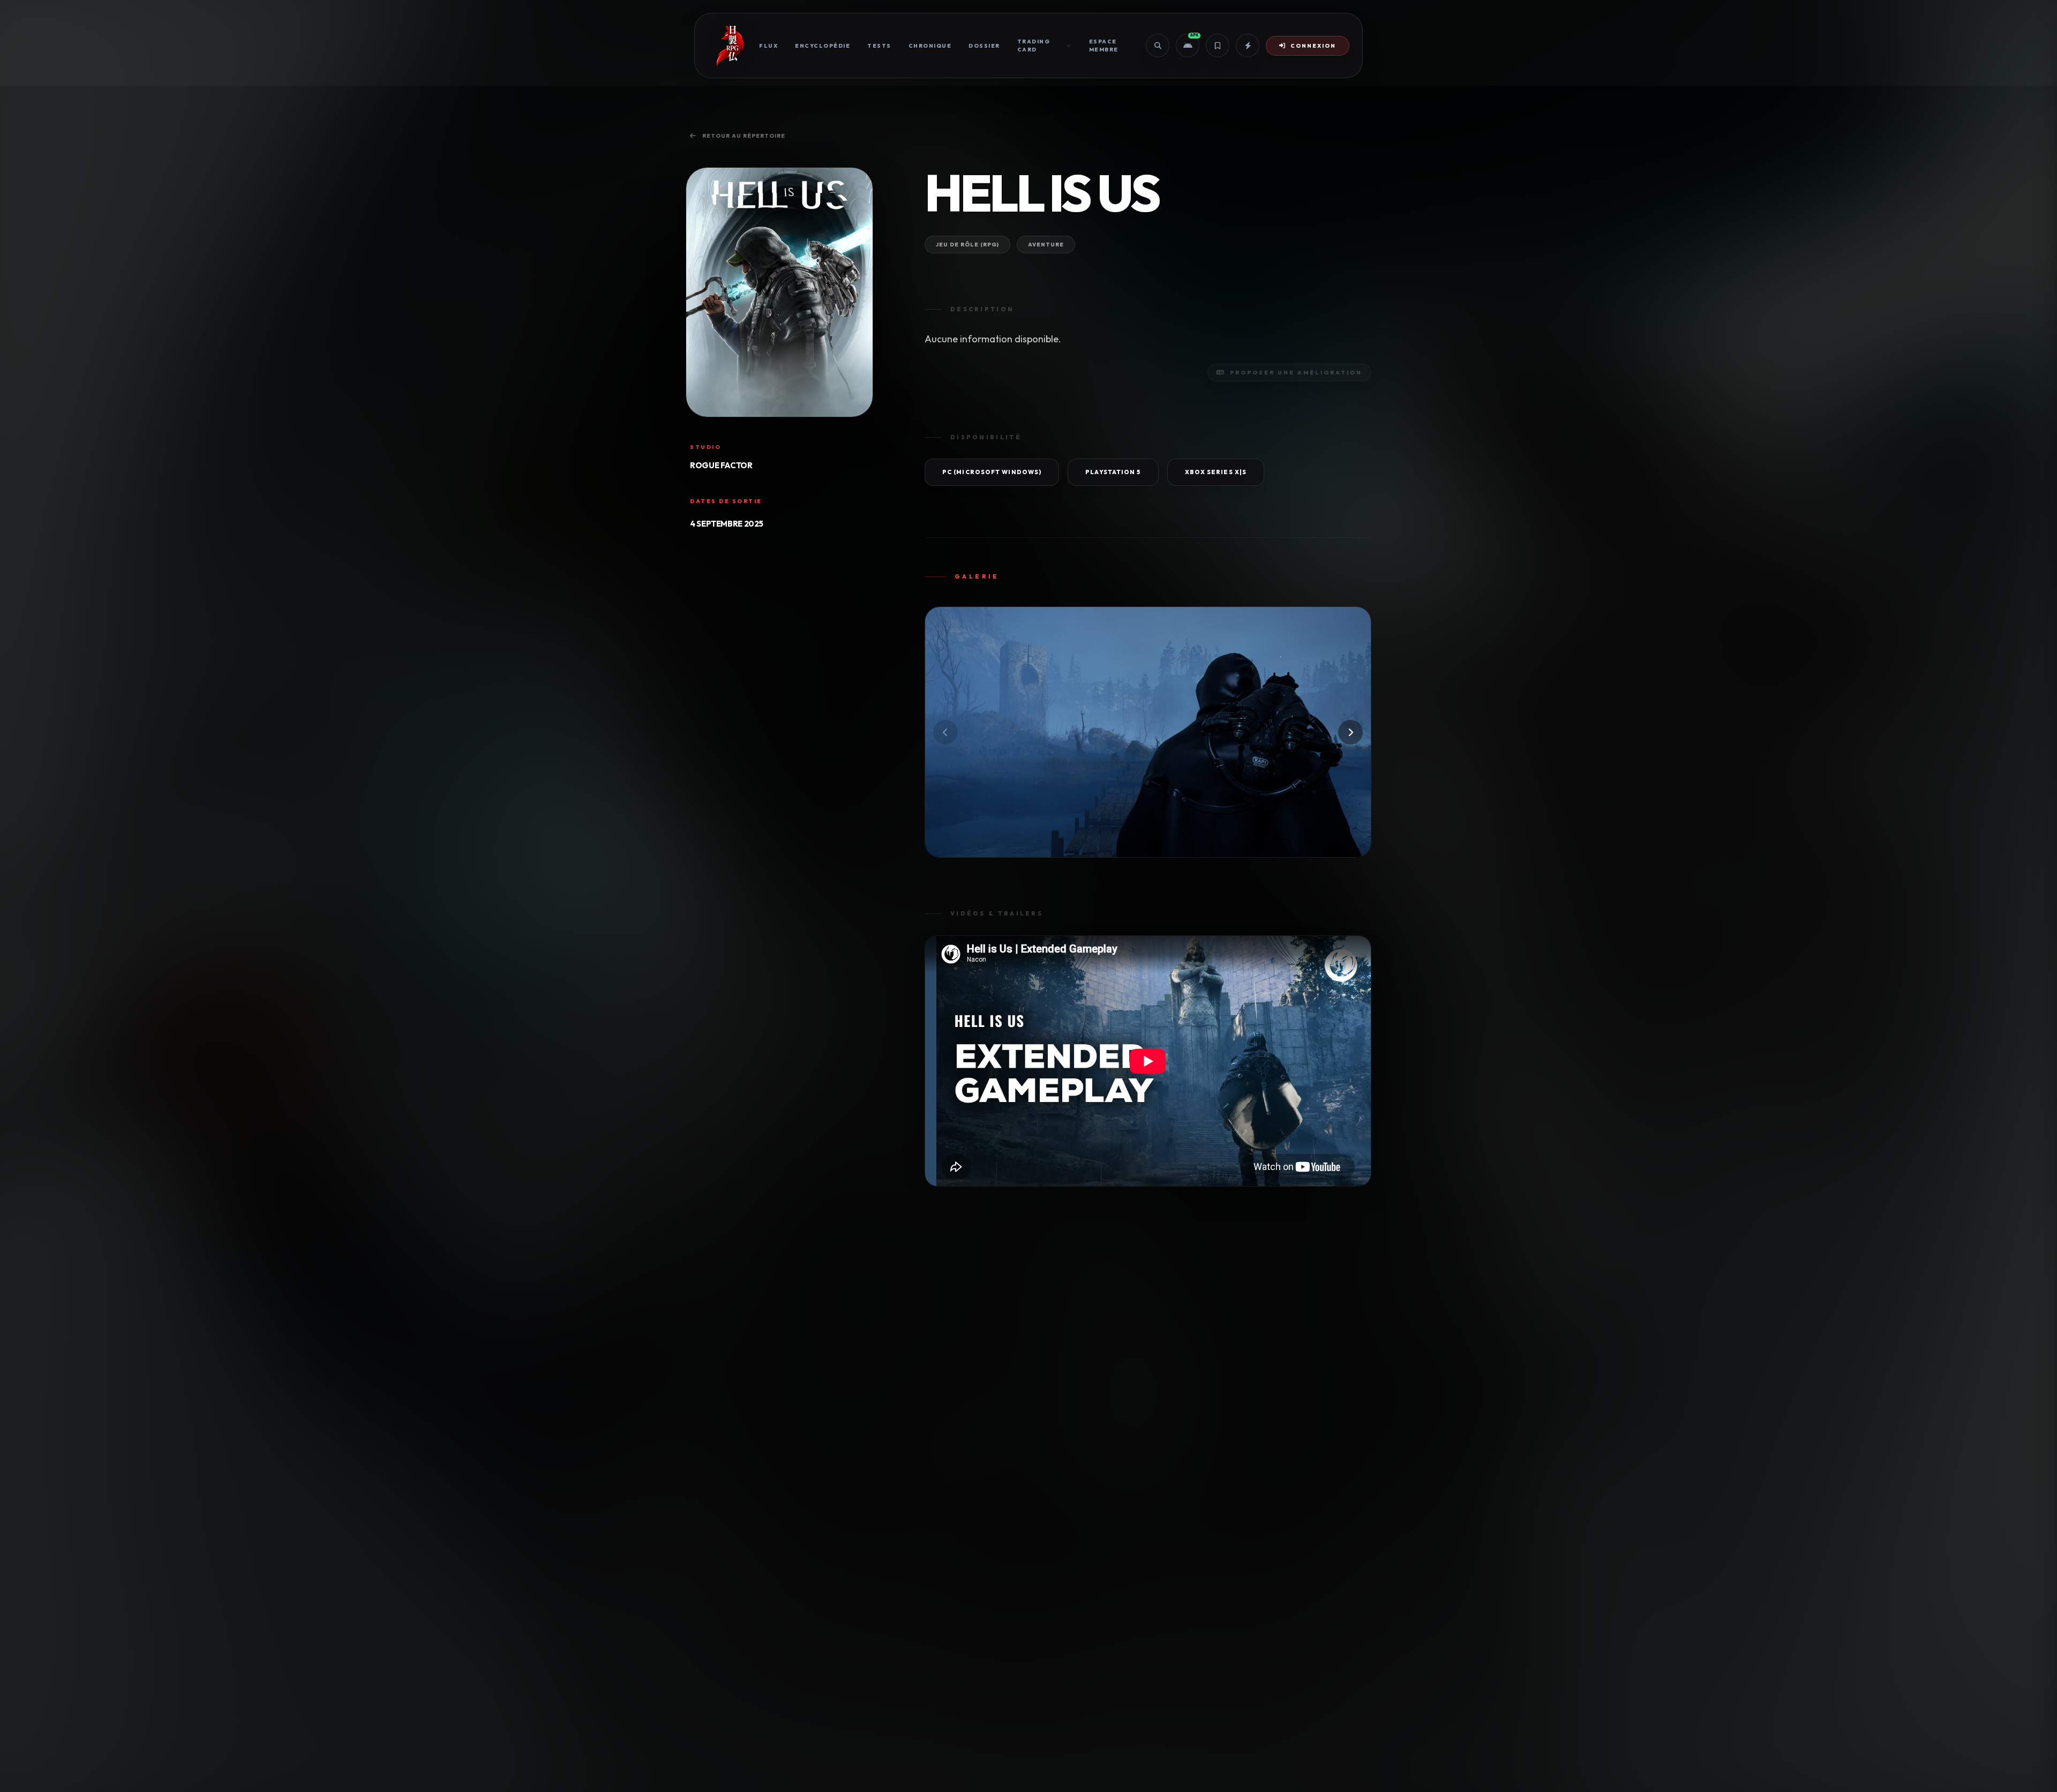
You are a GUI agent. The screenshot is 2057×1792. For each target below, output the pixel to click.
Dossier (984, 46)
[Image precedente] (945, 732)
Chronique (930, 46)
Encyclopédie (823, 46)
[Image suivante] (1350, 732)
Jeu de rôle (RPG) (967, 245)
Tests (879, 46)
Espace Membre (1104, 46)
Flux (768, 46)
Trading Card (1034, 46)
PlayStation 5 (1113, 472)
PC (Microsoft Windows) (992, 472)
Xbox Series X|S (1216, 472)
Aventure (1046, 245)
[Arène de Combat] (1248, 46)
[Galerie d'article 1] (1148, 732)
